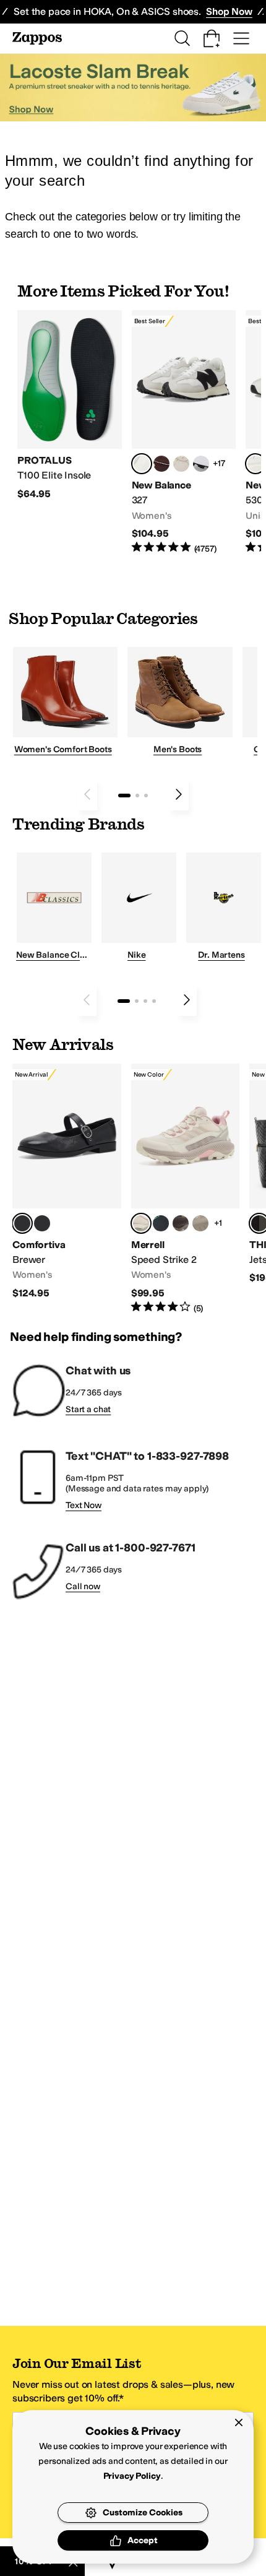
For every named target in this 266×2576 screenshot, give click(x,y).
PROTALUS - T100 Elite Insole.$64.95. (70, 405)
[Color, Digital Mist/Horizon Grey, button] (201, 464)
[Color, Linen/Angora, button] (181, 464)
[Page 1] (124, 796)
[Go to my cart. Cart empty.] (212, 38)
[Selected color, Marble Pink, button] (141, 1223)
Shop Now (229, 11)
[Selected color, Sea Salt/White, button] (142, 464)
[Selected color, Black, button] (22, 1223)
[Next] (179, 794)
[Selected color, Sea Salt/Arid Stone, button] (255, 464)
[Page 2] (137, 796)
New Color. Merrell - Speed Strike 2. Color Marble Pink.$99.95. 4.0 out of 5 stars (186, 1189)
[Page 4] (154, 1001)
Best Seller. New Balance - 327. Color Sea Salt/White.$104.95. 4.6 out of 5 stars (184, 433)
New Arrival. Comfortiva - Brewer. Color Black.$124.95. (67, 1182)
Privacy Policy (132, 2476)
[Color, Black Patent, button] (42, 1223)
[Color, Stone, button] (200, 1223)
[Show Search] (182, 38)
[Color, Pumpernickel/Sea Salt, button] (161, 464)
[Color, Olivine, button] (181, 1223)
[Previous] (87, 794)
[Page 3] (146, 796)
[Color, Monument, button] (161, 1223)
